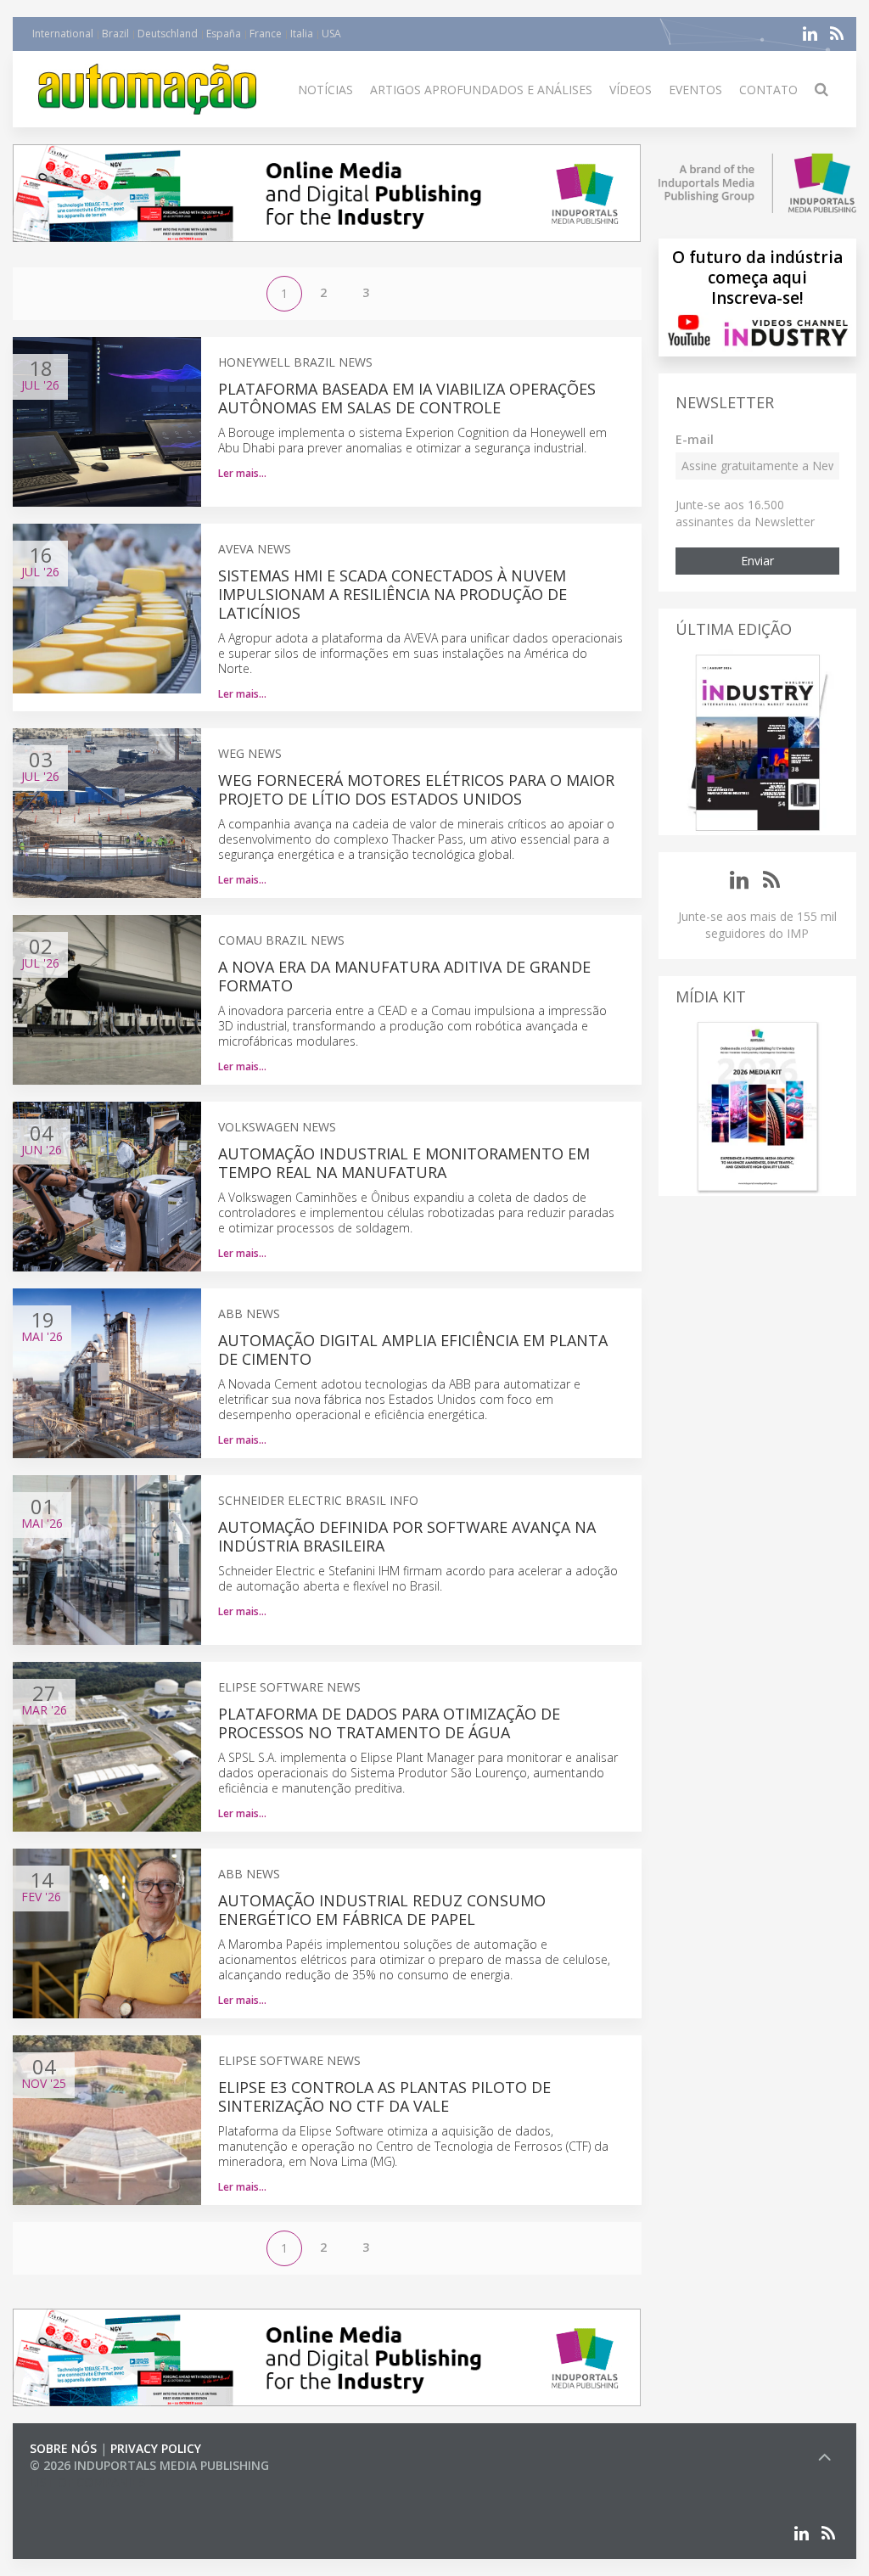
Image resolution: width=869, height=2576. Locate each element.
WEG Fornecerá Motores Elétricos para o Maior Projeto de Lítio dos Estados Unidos (416, 789)
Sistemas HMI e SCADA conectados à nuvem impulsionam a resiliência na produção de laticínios (392, 594)
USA (331, 34)
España (224, 34)
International (63, 34)
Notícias (325, 90)
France (266, 34)
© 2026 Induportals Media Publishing (149, 2465)
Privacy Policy (156, 2448)
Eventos (695, 90)
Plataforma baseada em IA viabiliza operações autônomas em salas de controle (407, 398)
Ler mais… (242, 473)
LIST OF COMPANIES (87, 2482)
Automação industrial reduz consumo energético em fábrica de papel (382, 1910)
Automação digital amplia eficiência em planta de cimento (413, 1350)
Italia (302, 34)
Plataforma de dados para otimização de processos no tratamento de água (389, 1723)
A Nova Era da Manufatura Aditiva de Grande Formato (404, 976)
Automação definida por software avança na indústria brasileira (407, 1536)
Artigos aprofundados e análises (481, 90)
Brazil (115, 34)
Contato (768, 90)
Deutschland (168, 34)
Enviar (757, 561)
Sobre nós (63, 2448)
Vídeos (631, 90)
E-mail (695, 439)
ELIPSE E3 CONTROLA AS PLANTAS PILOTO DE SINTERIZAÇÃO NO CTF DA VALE (384, 2096)
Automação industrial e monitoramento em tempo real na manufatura (404, 1163)
